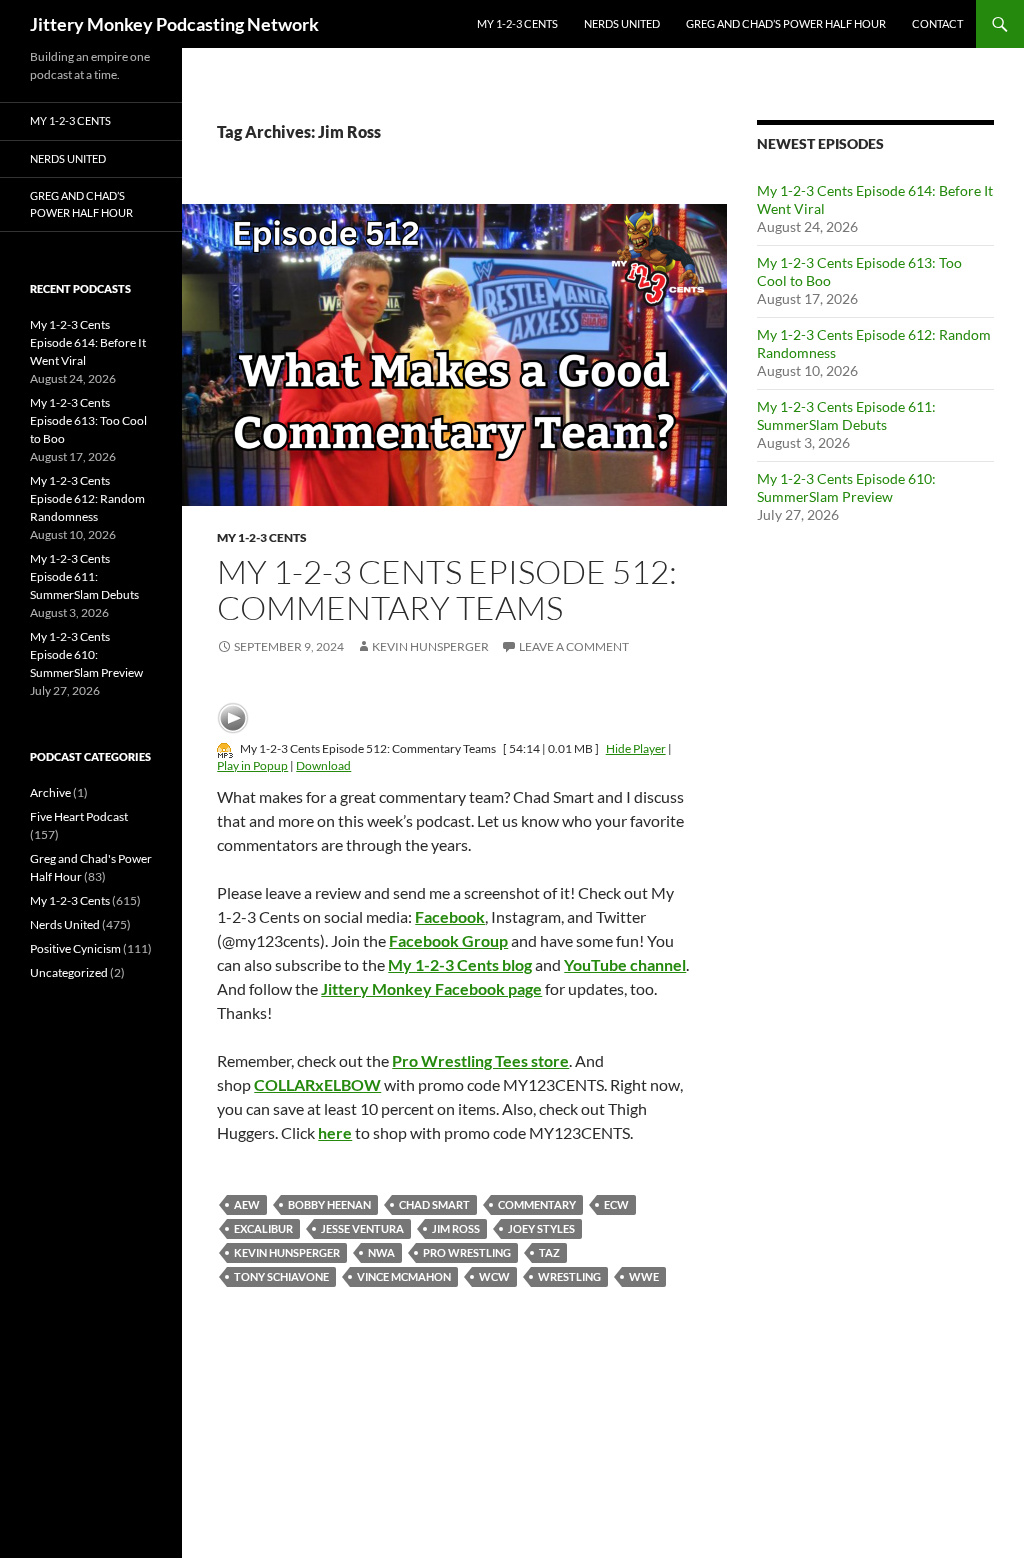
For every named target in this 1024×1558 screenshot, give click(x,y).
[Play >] (233, 718)
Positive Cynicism (75, 948)
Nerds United (622, 23)
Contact (937, 23)
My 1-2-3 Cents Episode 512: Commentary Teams (447, 589)
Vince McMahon (404, 1276)
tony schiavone (281, 1276)
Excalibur (263, 1228)
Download (323, 765)
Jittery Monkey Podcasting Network (174, 24)
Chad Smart (434, 1204)
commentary (537, 1204)
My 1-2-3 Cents (517, 23)
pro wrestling (467, 1252)
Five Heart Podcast (79, 816)
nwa (381, 1252)
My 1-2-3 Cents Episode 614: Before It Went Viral (88, 342)
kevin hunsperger (287, 1252)
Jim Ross (456, 1228)
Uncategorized (69, 972)
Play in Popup (252, 765)
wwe (644, 1276)
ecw (616, 1204)
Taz (549, 1252)
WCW (494, 1276)
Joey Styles (541, 1228)
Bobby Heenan (329, 1204)
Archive (50, 792)
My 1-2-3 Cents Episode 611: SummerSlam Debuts (846, 415)
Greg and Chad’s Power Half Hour (786, 23)
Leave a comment (574, 646)
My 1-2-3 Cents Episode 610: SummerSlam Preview (846, 487)
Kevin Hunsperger (430, 646)
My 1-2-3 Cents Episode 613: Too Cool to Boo (88, 420)
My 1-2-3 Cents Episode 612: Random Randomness (87, 498)
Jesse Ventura (362, 1228)
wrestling (569, 1276)
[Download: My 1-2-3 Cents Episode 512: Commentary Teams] (225, 748)
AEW (247, 1204)
